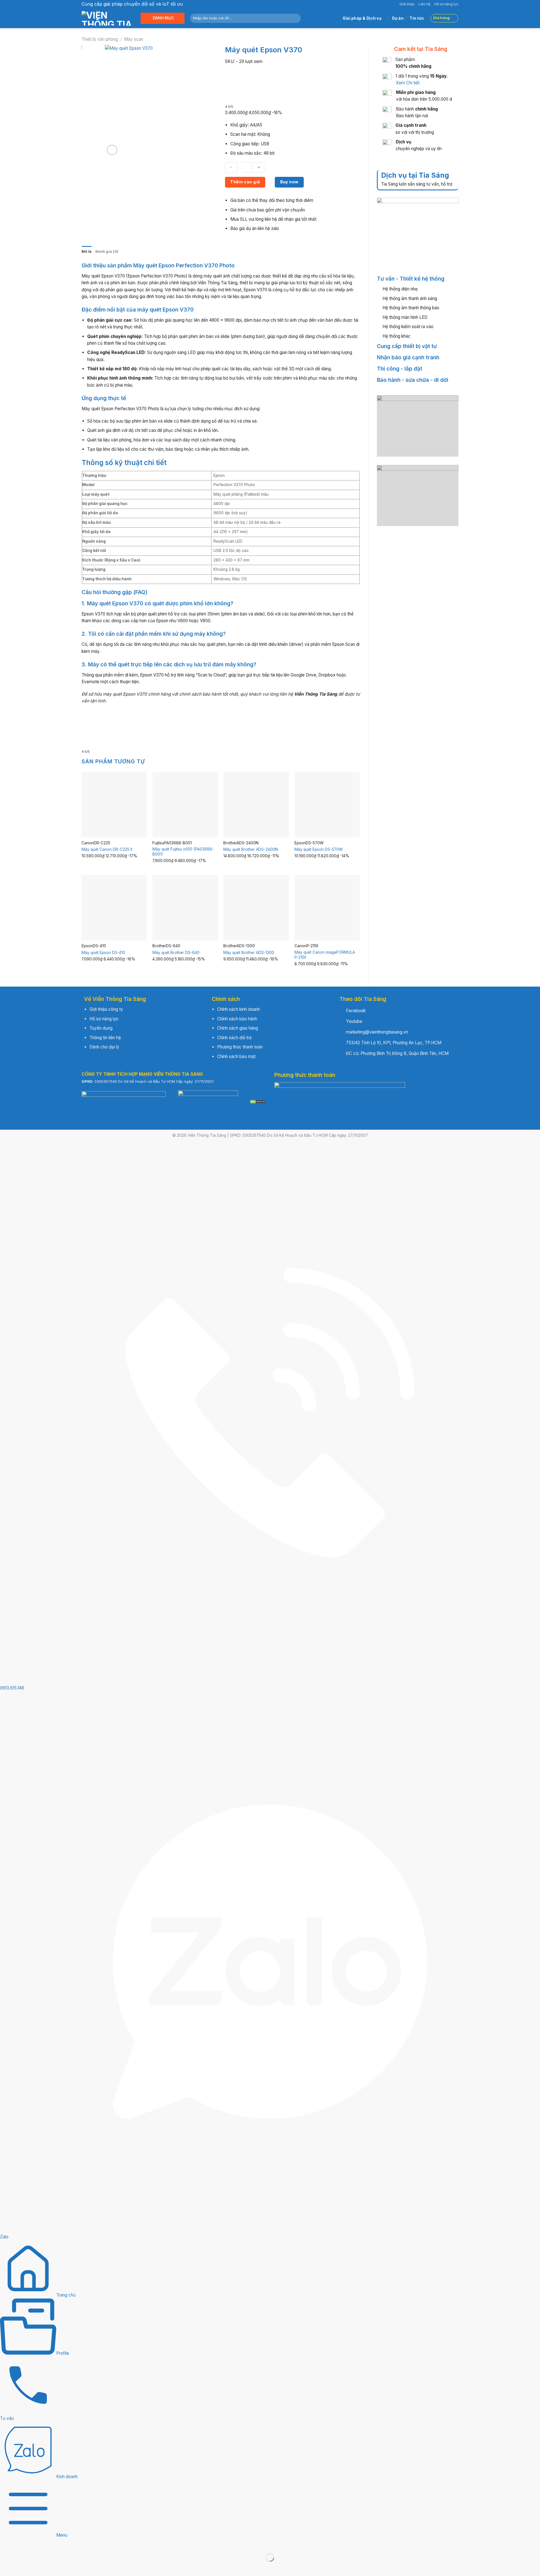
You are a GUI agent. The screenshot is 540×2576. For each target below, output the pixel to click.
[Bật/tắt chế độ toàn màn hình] (21, 2544)
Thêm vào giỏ (245, 182)
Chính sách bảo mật (236, 1056)
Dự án (398, 18)
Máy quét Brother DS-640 (176, 953)
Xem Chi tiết (408, 83)
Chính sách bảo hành (237, 1019)
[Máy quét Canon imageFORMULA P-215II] (327, 908)
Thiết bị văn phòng (100, 39)
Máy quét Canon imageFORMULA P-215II (325, 955)
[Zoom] (112, 150)
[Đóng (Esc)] (52, 2544)
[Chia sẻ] (37, 2544)
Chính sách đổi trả (234, 1038)
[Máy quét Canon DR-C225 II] (114, 805)
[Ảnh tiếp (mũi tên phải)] (21, 2567)
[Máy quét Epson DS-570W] (327, 805)
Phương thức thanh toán (240, 1047)
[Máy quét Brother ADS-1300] (256, 908)
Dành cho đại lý (104, 1047)
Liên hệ (424, 4)
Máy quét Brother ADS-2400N (251, 849)
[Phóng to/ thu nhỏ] (5, 2544)
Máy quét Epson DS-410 (103, 953)
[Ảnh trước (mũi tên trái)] (5, 2567)
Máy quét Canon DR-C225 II (107, 849)
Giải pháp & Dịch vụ (362, 18)
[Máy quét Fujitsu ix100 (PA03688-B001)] (185, 805)
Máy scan (134, 39)
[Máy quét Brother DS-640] (185, 908)
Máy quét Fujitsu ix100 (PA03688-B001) (183, 852)
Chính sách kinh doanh (238, 1009)
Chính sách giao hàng (238, 1028)
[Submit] (295, 18)
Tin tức (417, 18)
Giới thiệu (407, 4)
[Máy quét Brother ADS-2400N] (256, 805)
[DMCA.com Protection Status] (258, 1102)
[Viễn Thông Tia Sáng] (107, 18)
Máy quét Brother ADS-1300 (249, 953)
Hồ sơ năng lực (446, 4)
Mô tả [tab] (86, 251)
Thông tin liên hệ (105, 1038)
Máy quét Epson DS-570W (319, 849)
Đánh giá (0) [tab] (107, 251)
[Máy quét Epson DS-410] (114, 908)
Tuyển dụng (101, 1028)
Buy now (289, 182)
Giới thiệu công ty (106, 1009)
